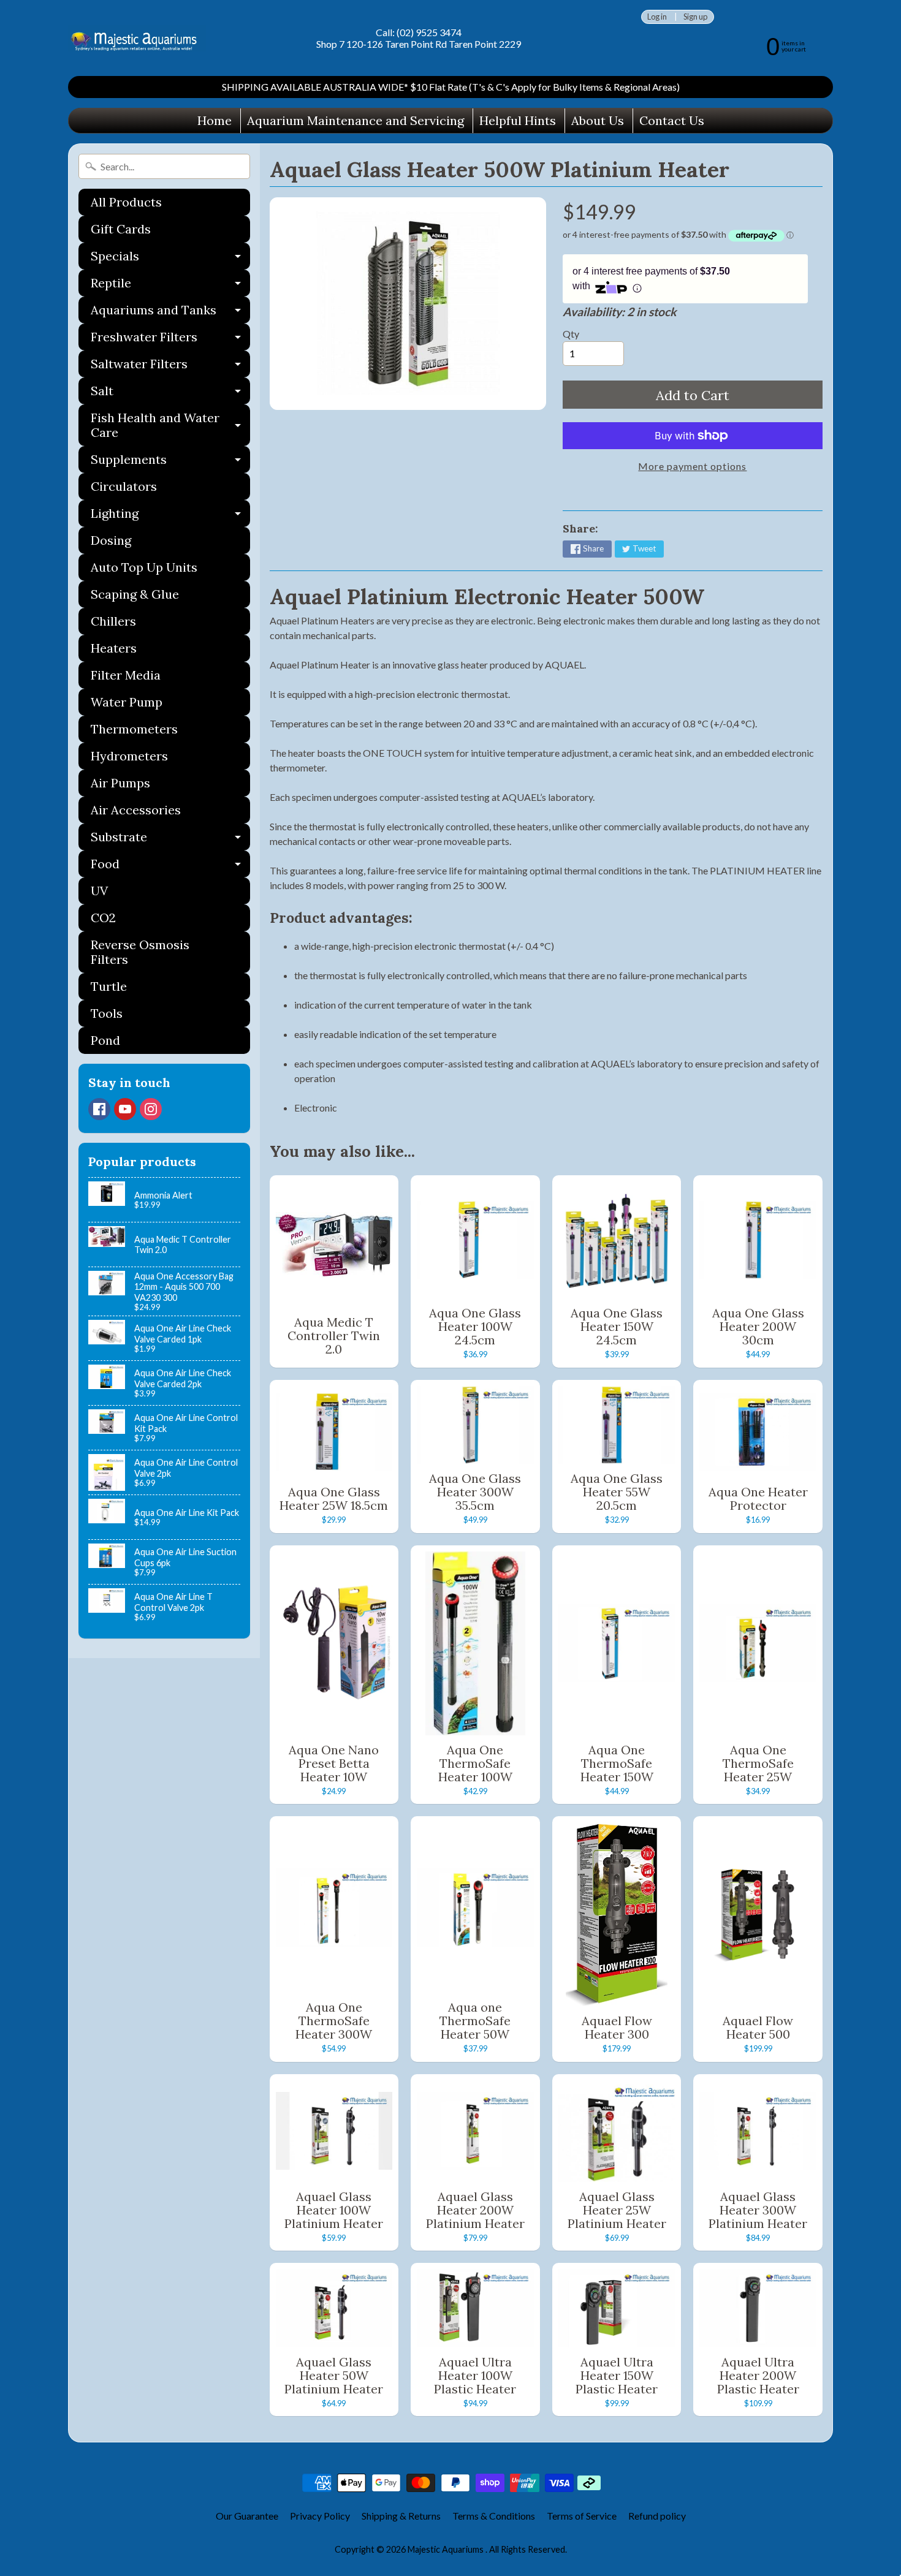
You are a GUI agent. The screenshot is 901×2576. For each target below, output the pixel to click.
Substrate (170, 840)
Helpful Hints (518, 120)
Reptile (170, 286)
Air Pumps (120, 783)
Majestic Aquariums (447, 2549)
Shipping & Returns (401, 2516)
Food (170, 867)
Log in (657, 17)
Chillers (113, 621)
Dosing (111, 540)
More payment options (692, 466)
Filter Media (126, 675)
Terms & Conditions (494, 2516)
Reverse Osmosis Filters (140, 952)
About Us (598, 120)
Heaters (114, 648)
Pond (105, 1040)
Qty (571, 334)
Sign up (695, 17)
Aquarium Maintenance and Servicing (355, 120)
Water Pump (127, 702)
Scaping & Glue (135, 594)
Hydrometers (129, 756)
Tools (107, 1013)
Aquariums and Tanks (170, 313)
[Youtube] (125, 1109)
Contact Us (672, 120)
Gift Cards (121, 229)
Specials (170, 259)
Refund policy (657, 2516)
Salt (170, 394)
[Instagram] (151, 1109)
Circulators (124, 486)
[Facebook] (99, 1109)
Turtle (109, 986)
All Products (126, 202)
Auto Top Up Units (144, 567)
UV (99, 891)
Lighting (170, 516)
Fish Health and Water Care (170, 426)
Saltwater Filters (170, 367)
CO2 (103, 918)
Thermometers (134, 729)
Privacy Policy (320, 2516)
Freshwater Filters (170, 340)
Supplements (170, 462)
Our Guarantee (247, 2516)
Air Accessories (136, 810)
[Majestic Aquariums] (137, 38)
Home (215, 120)
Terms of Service (582, 2516)
